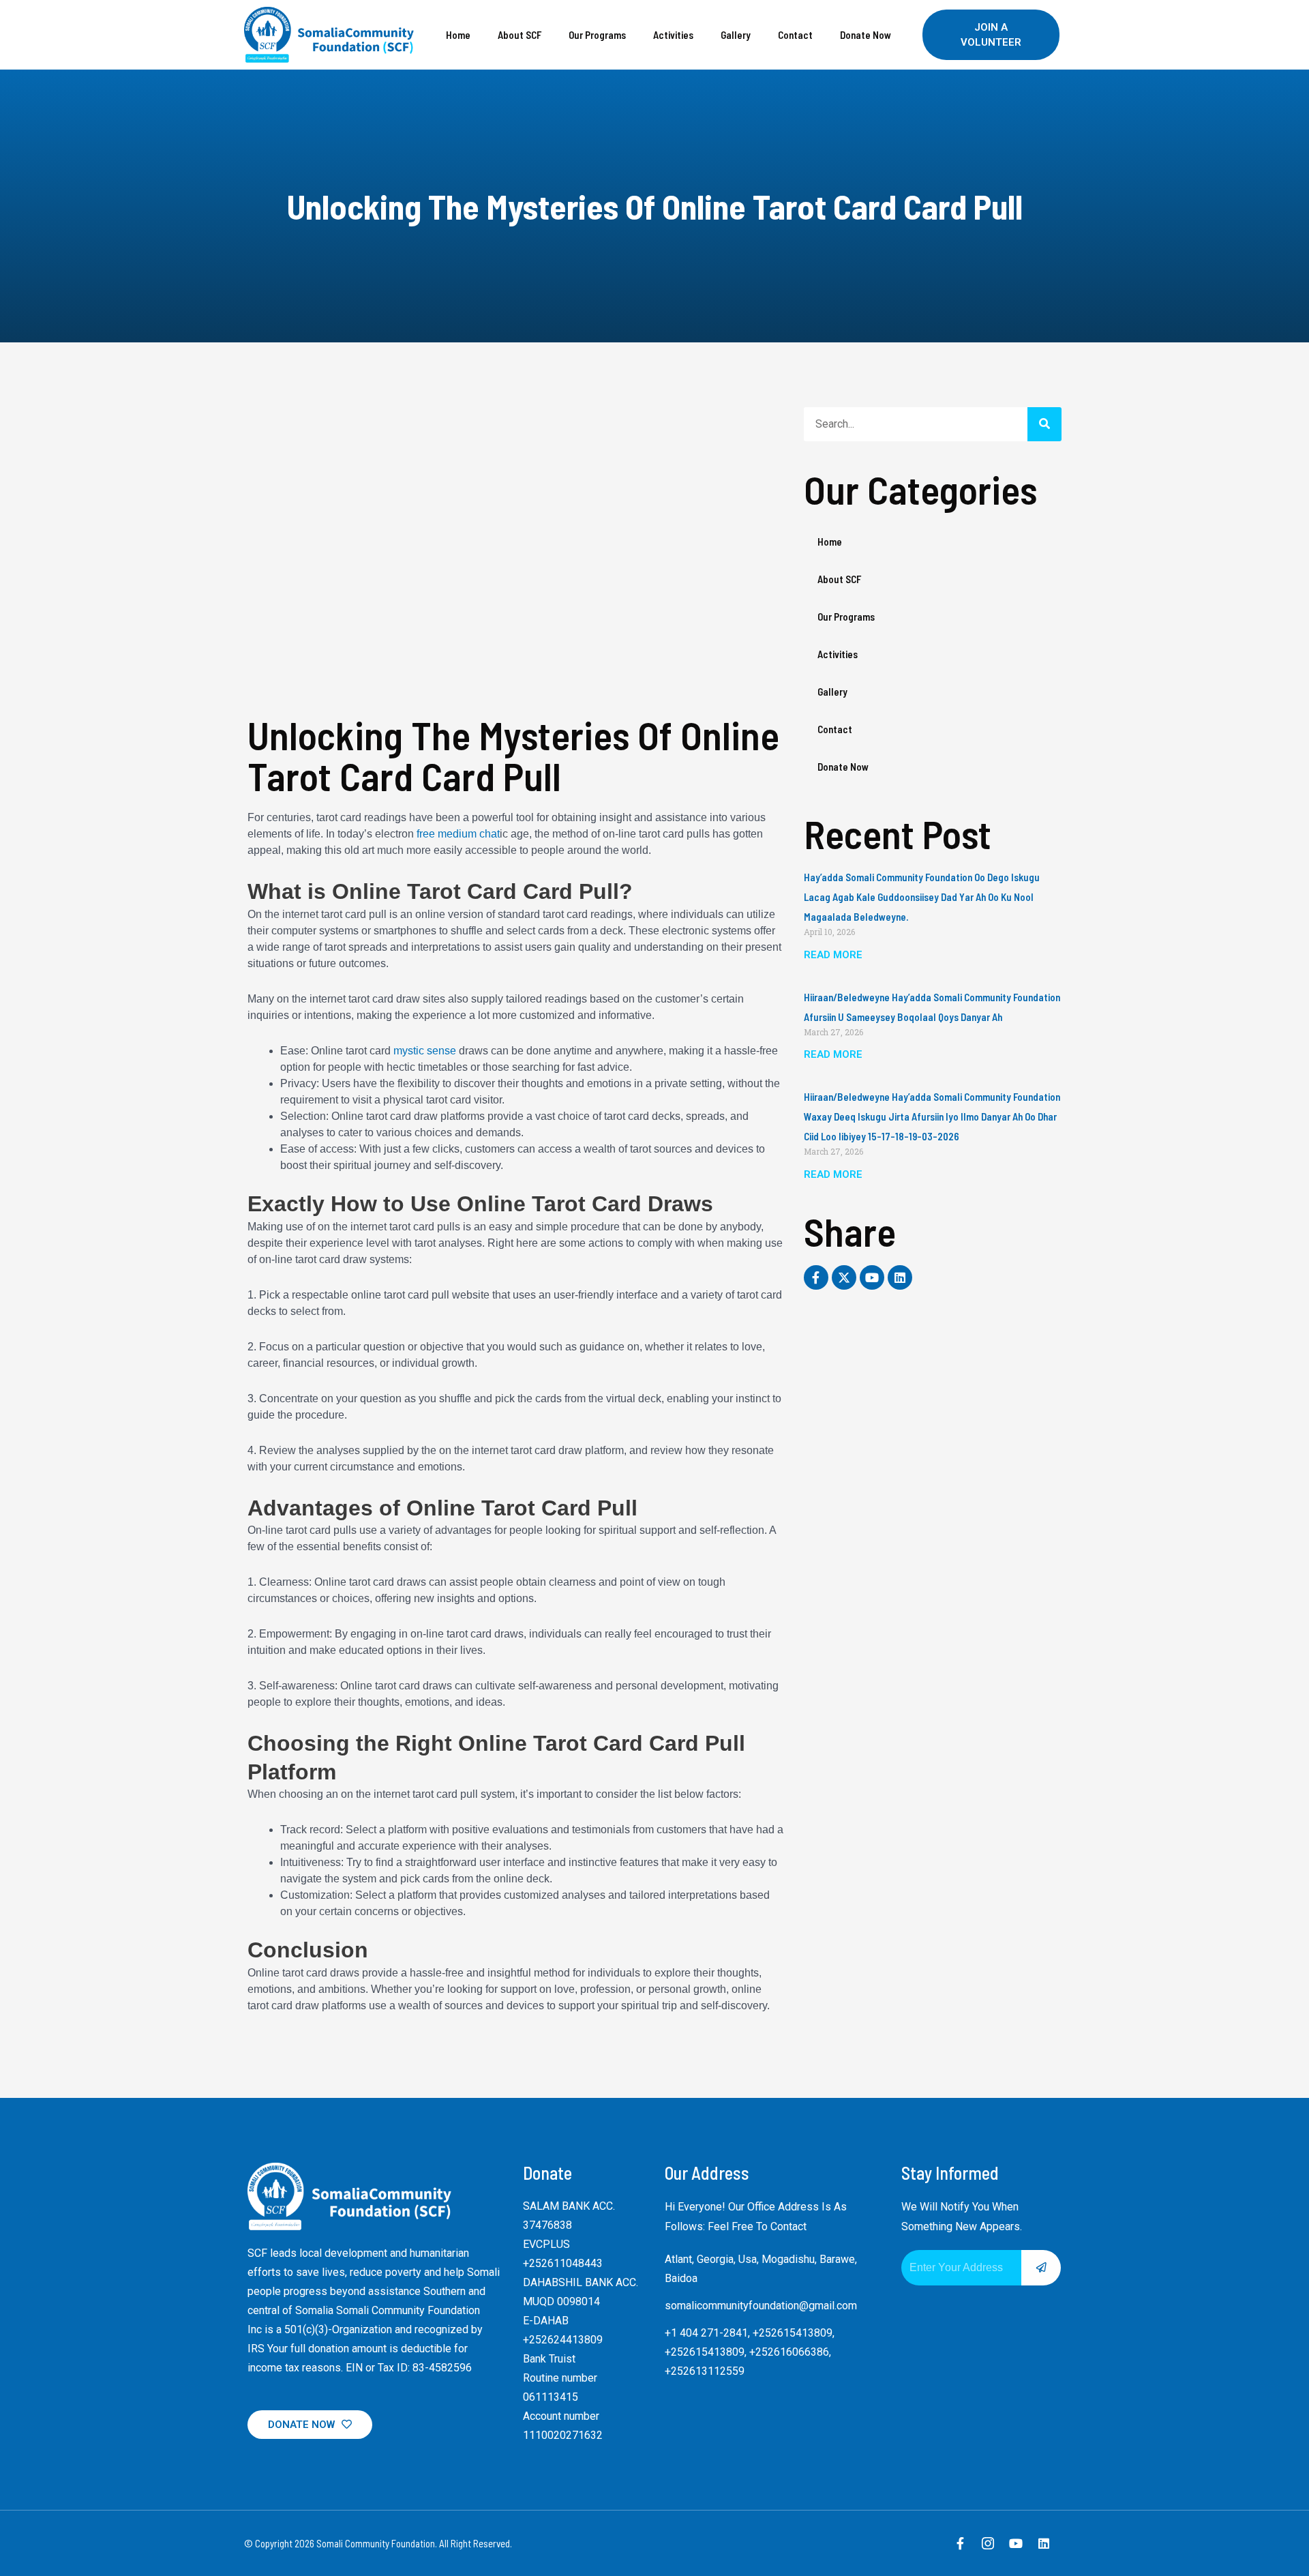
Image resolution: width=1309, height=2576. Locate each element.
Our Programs (597, 35)
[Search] (1044, 424)
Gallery (736, 35)
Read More (833, 955)
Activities (673, 35)
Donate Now (866, 35)
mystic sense (425, 1051)
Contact (795, 35)
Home (458, 35)
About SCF (520, 35)
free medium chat (458, 834)
